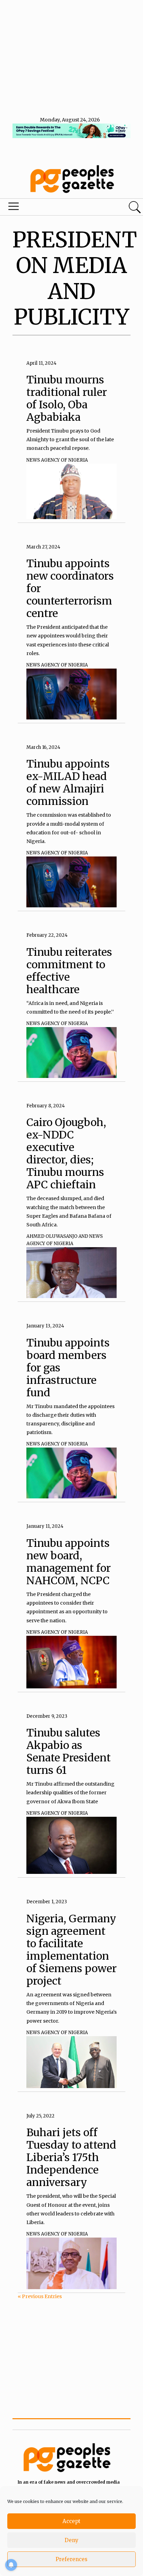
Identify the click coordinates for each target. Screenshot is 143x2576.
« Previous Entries (40, 2296)
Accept (71, 2521)
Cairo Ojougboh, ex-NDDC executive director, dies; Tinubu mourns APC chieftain (66, 1153)
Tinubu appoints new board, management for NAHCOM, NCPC (69, 1562)
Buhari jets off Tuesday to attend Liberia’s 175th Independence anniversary (71, 2157)
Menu (49, 208)
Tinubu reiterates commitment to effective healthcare (69, 971)
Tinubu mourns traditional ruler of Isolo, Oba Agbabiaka (67, 398)
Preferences (71, 2559)
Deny (71, 2540)
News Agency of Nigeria (57, 460)
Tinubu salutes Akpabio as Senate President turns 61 (69, 1751)
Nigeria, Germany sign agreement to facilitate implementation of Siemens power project (71, 1950)
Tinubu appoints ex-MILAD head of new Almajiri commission (68, 782)
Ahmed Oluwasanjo (52, 1236)
